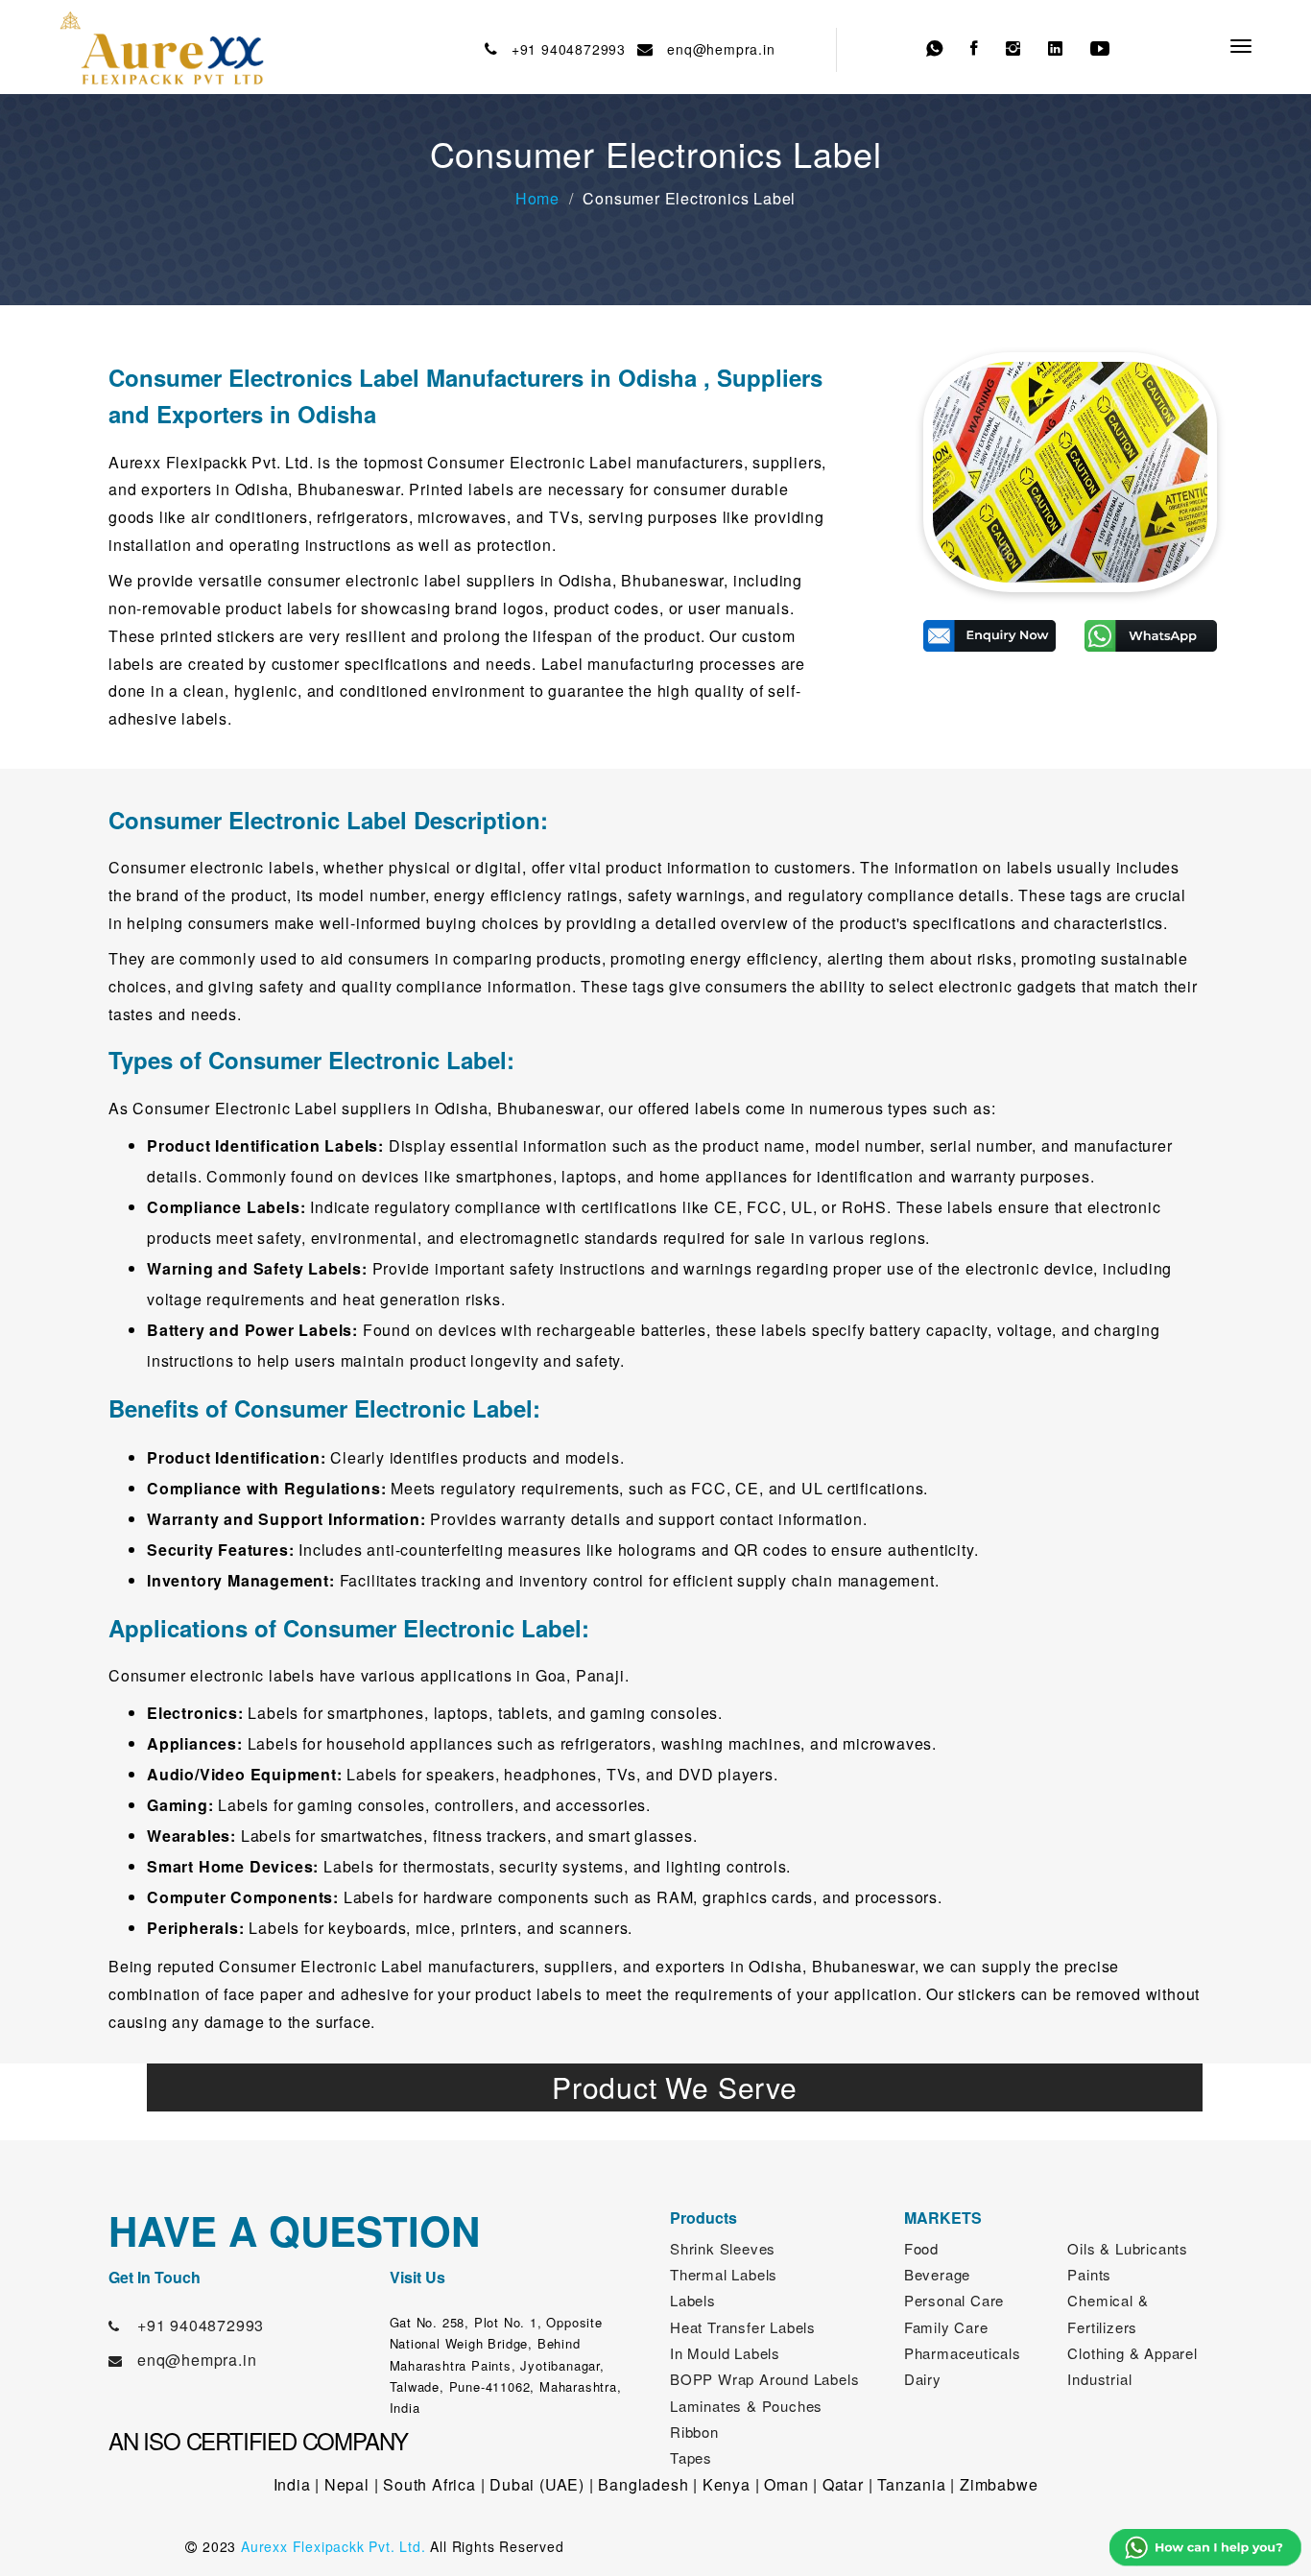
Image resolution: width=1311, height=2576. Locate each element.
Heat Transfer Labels (743, 2327)
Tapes (691, 2457)
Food (921, 2248)
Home (537, 198)
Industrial (1099, 2379)
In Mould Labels (725, 2353)
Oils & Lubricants (1128, 2248)
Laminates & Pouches (746, 2406)
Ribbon (694, 2432)
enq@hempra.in (717, 49)
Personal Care (954, 2300)
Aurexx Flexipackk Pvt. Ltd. (334, 2546)
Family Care (946, 2327)
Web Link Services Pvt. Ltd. (1026, 2546)
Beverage (937, 2274)
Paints (1089, 2274)
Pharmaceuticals (963, 2353)
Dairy (923, 2379)
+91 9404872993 (564, 49)
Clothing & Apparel (1132, 2353)
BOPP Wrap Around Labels (764, 2379)
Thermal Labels (724, 2274)
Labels (693, 2300)
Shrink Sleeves (723, 2248)
